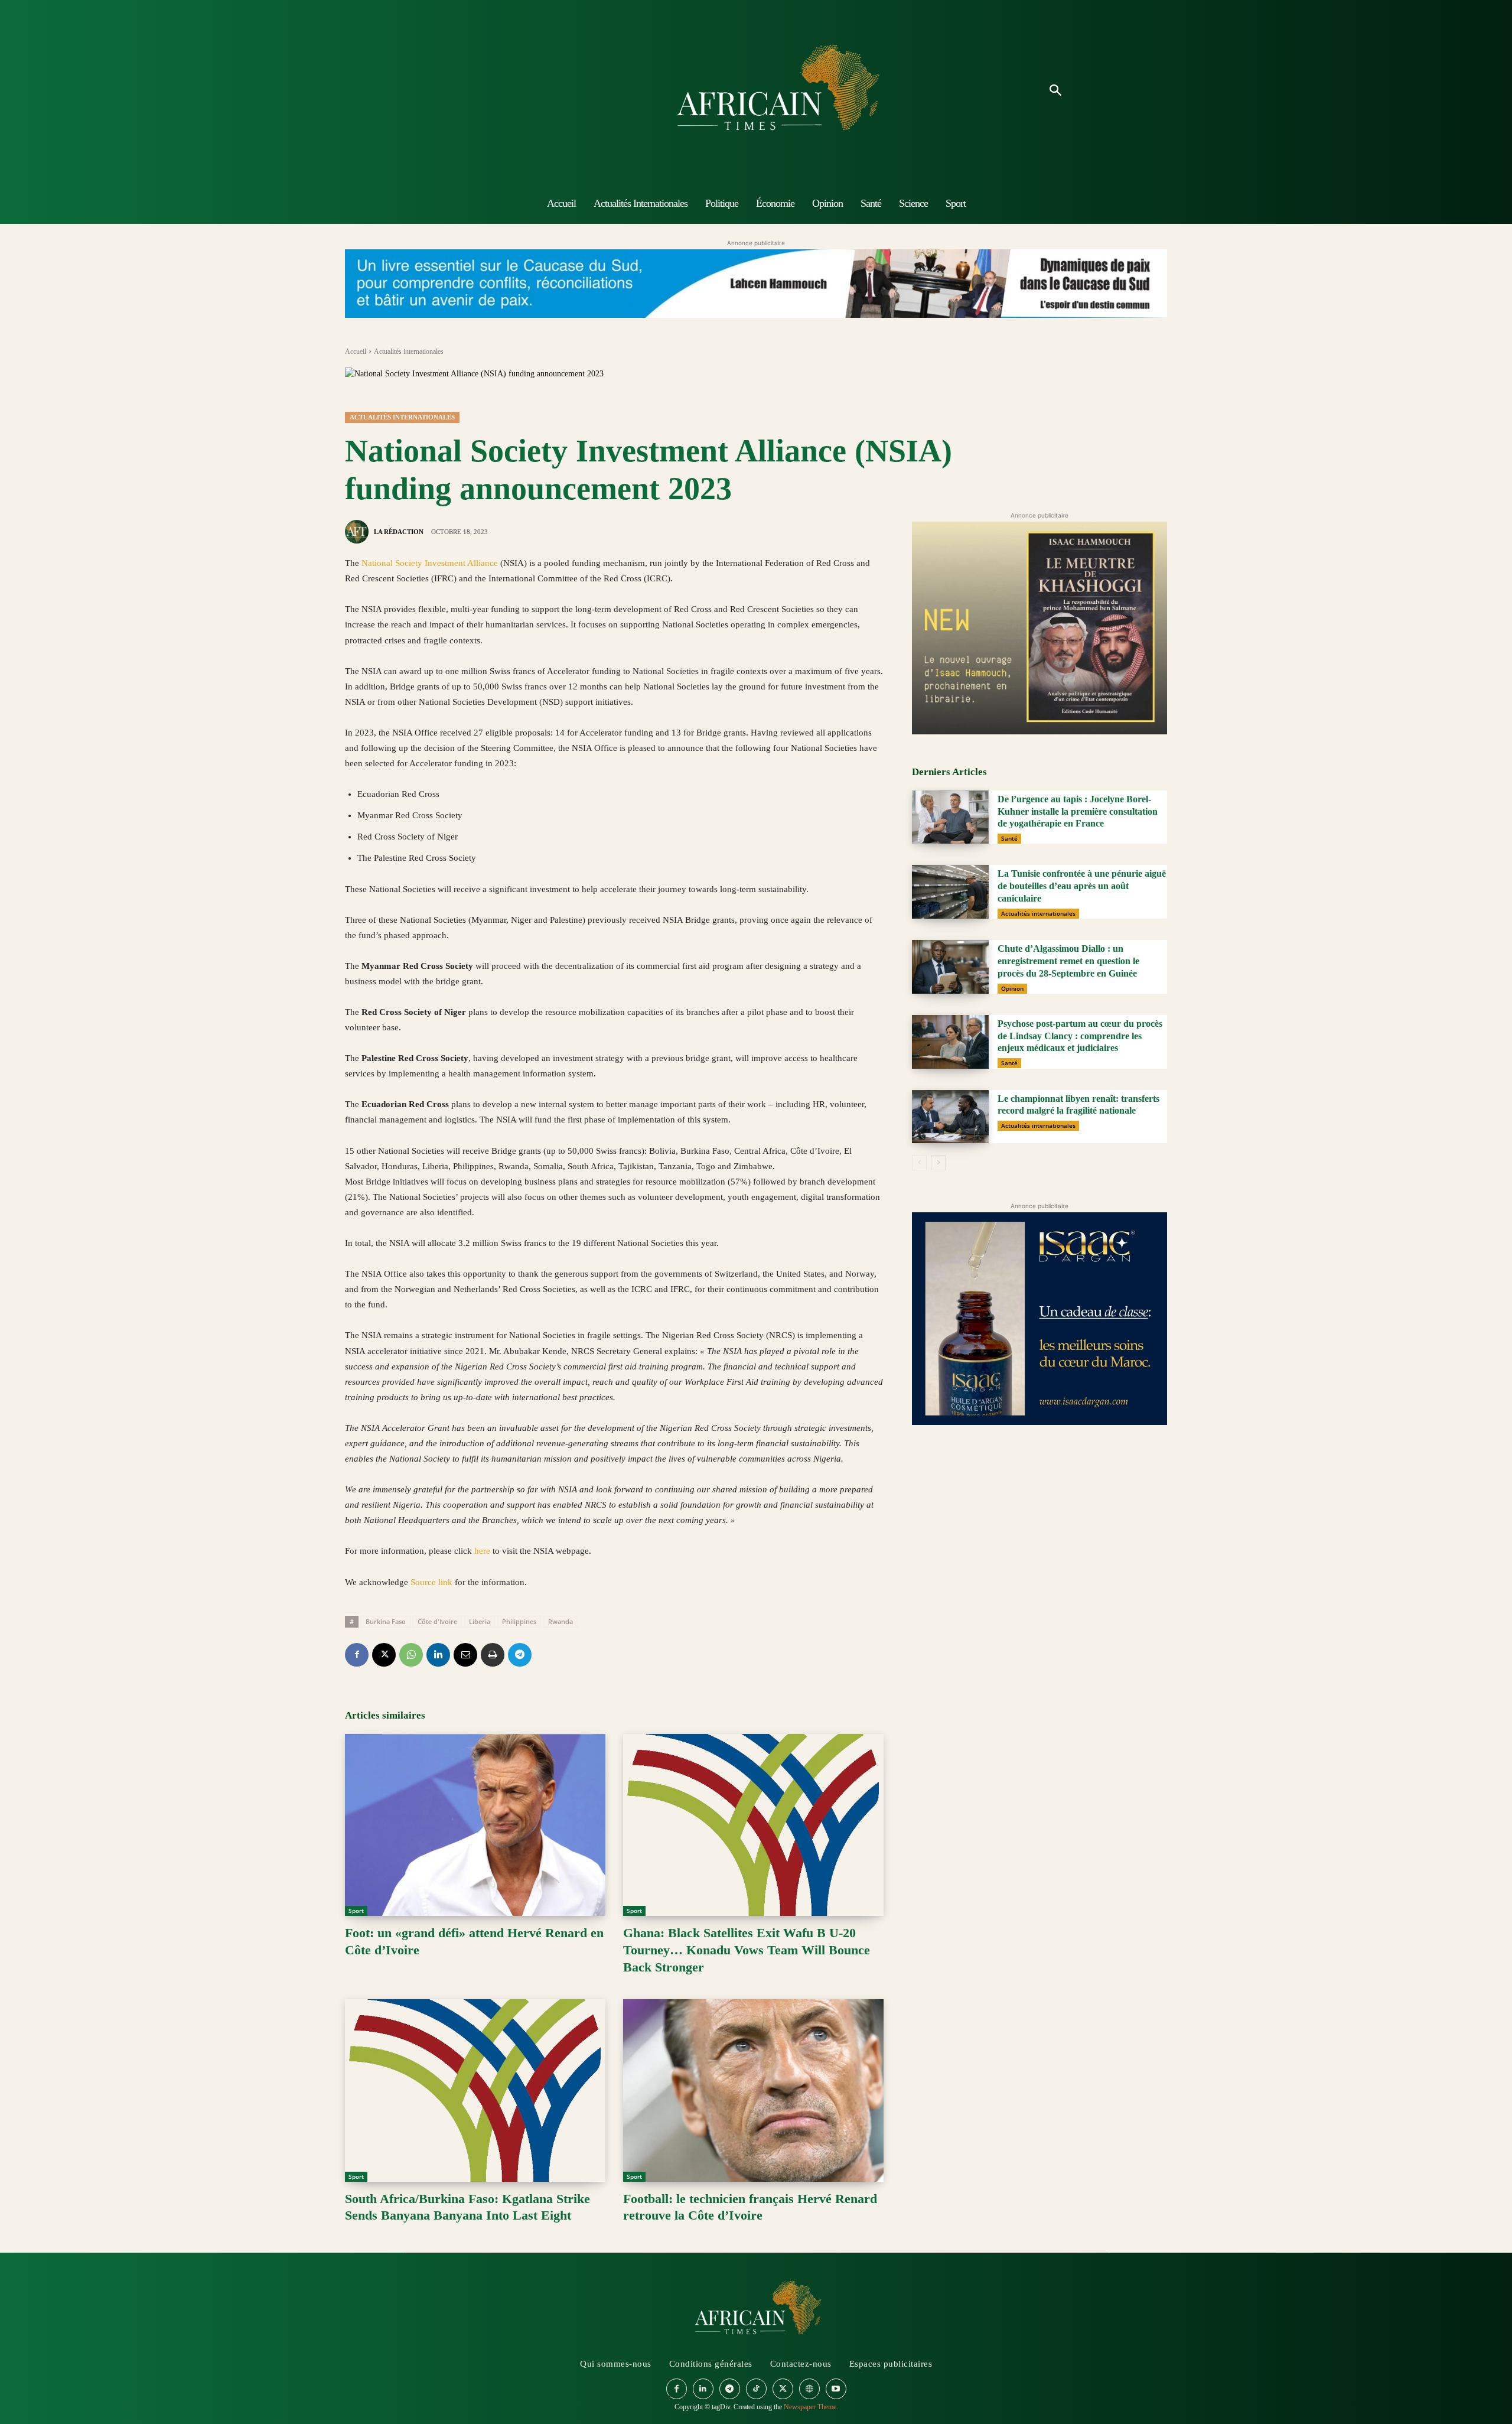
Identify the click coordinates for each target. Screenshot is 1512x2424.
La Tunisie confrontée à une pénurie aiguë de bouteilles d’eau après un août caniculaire (1082, 886)
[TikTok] (756, 2389)
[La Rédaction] (359, 532)
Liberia (480, 1621)
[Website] (809, 2389)
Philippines (519, 1621)
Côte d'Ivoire (437, 1621)
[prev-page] (919, 1163)
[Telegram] (520, 1655)
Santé (1009, 838)
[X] (384, 1655)
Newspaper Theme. (811, 2407)
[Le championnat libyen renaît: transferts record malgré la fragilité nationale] (950, 1117)
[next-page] (938, 1163)
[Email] (465, 1655)
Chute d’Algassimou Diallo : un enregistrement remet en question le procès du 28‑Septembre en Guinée (1068, 961)
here (483, 1551)
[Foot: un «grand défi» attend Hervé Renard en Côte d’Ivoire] (475, 1825)
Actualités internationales (409, 352)
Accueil (356, 352)
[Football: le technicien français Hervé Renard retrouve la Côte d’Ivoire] (753, 2091)
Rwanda (561, 1621)
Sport (356, 1911)
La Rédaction (399, 532)
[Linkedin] (438, 1655)
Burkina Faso (386, 1621)
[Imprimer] (493, 1655)
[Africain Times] (756, 91)
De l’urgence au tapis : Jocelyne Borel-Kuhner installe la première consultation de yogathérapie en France (1078, 811)
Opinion (1012, 988)
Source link (433, 1582)
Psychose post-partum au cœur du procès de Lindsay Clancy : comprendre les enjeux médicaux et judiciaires (1080, 1036)
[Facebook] (357, 1655)
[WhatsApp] (411, 1655)
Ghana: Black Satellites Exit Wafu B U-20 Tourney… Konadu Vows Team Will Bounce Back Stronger (747, 1950)
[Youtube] (836, 2389)
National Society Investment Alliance (430, 563)
